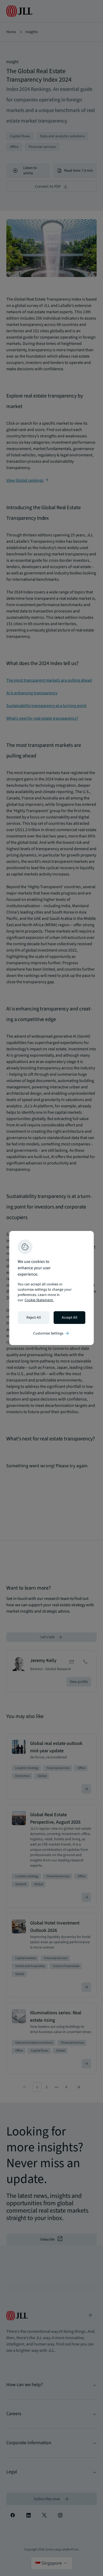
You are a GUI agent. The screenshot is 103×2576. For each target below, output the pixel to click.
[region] (51, 1288)
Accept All (70, 1318)
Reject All (34, 1318)
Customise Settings (51, 1333)
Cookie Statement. (39, 1300)
